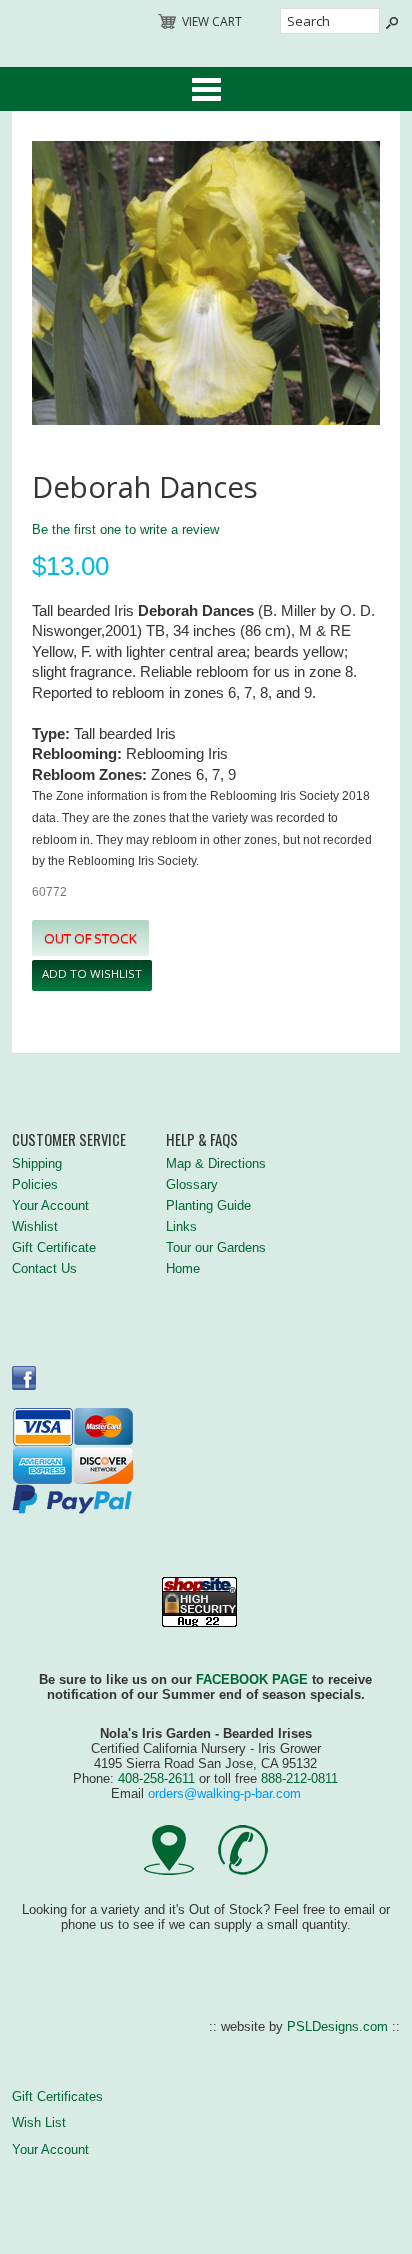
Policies (35, 1184)
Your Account (50, 1205)
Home (183, 1268)
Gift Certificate (54, 1247)
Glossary (192, 1184)
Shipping (37, 1163)
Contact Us (44, 1268)
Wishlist (35, 1226)
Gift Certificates (57, 2096)
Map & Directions (216, 1163)
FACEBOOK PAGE (252, 1679)
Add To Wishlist (92, 973)
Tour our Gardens (216, 1247)
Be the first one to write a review (125, 529)
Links (181, 1226)
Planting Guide (208, 1205)
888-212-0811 (299, 1778)
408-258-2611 (156, 1778)
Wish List (39, 2122)
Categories (206, 89)
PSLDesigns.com (337, 2026)
